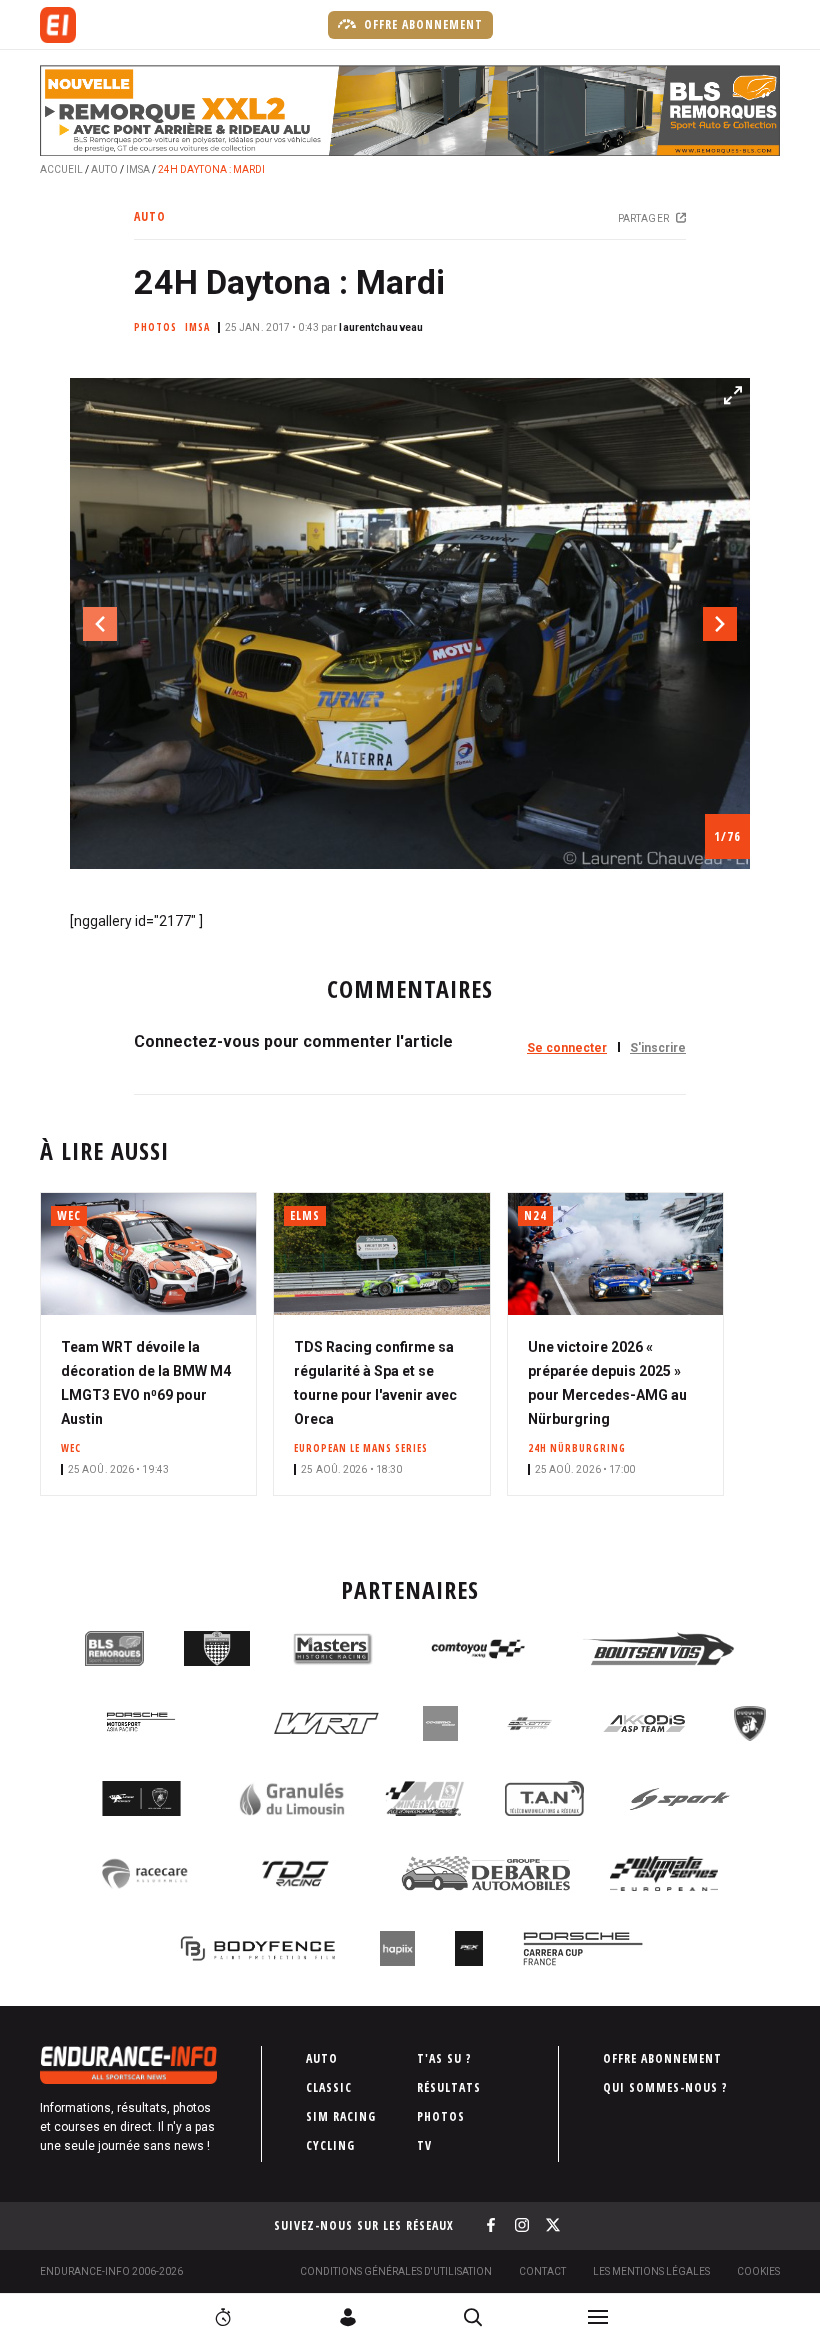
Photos (441, 2116)
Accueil (61, 169)
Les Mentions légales (651, 2271)
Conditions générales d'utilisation (396, 2271)
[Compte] (348, 2317)
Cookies (758, 2271)
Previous (100, 624)
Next (720, 624)
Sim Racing (341, 2116)
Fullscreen (733, 395)
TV (424, 2145)
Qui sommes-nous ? (665, 2087)
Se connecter (567, 1048)
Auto (104, 169)
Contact (542, 2271)
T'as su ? (444, 2058)
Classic (329, 2087)
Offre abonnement (421, 24)
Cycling (330, 2145)
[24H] (223, 2317)
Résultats (449, 2087)
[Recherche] (473, 2317)
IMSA (138, 169)
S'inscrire (658, 1048)
